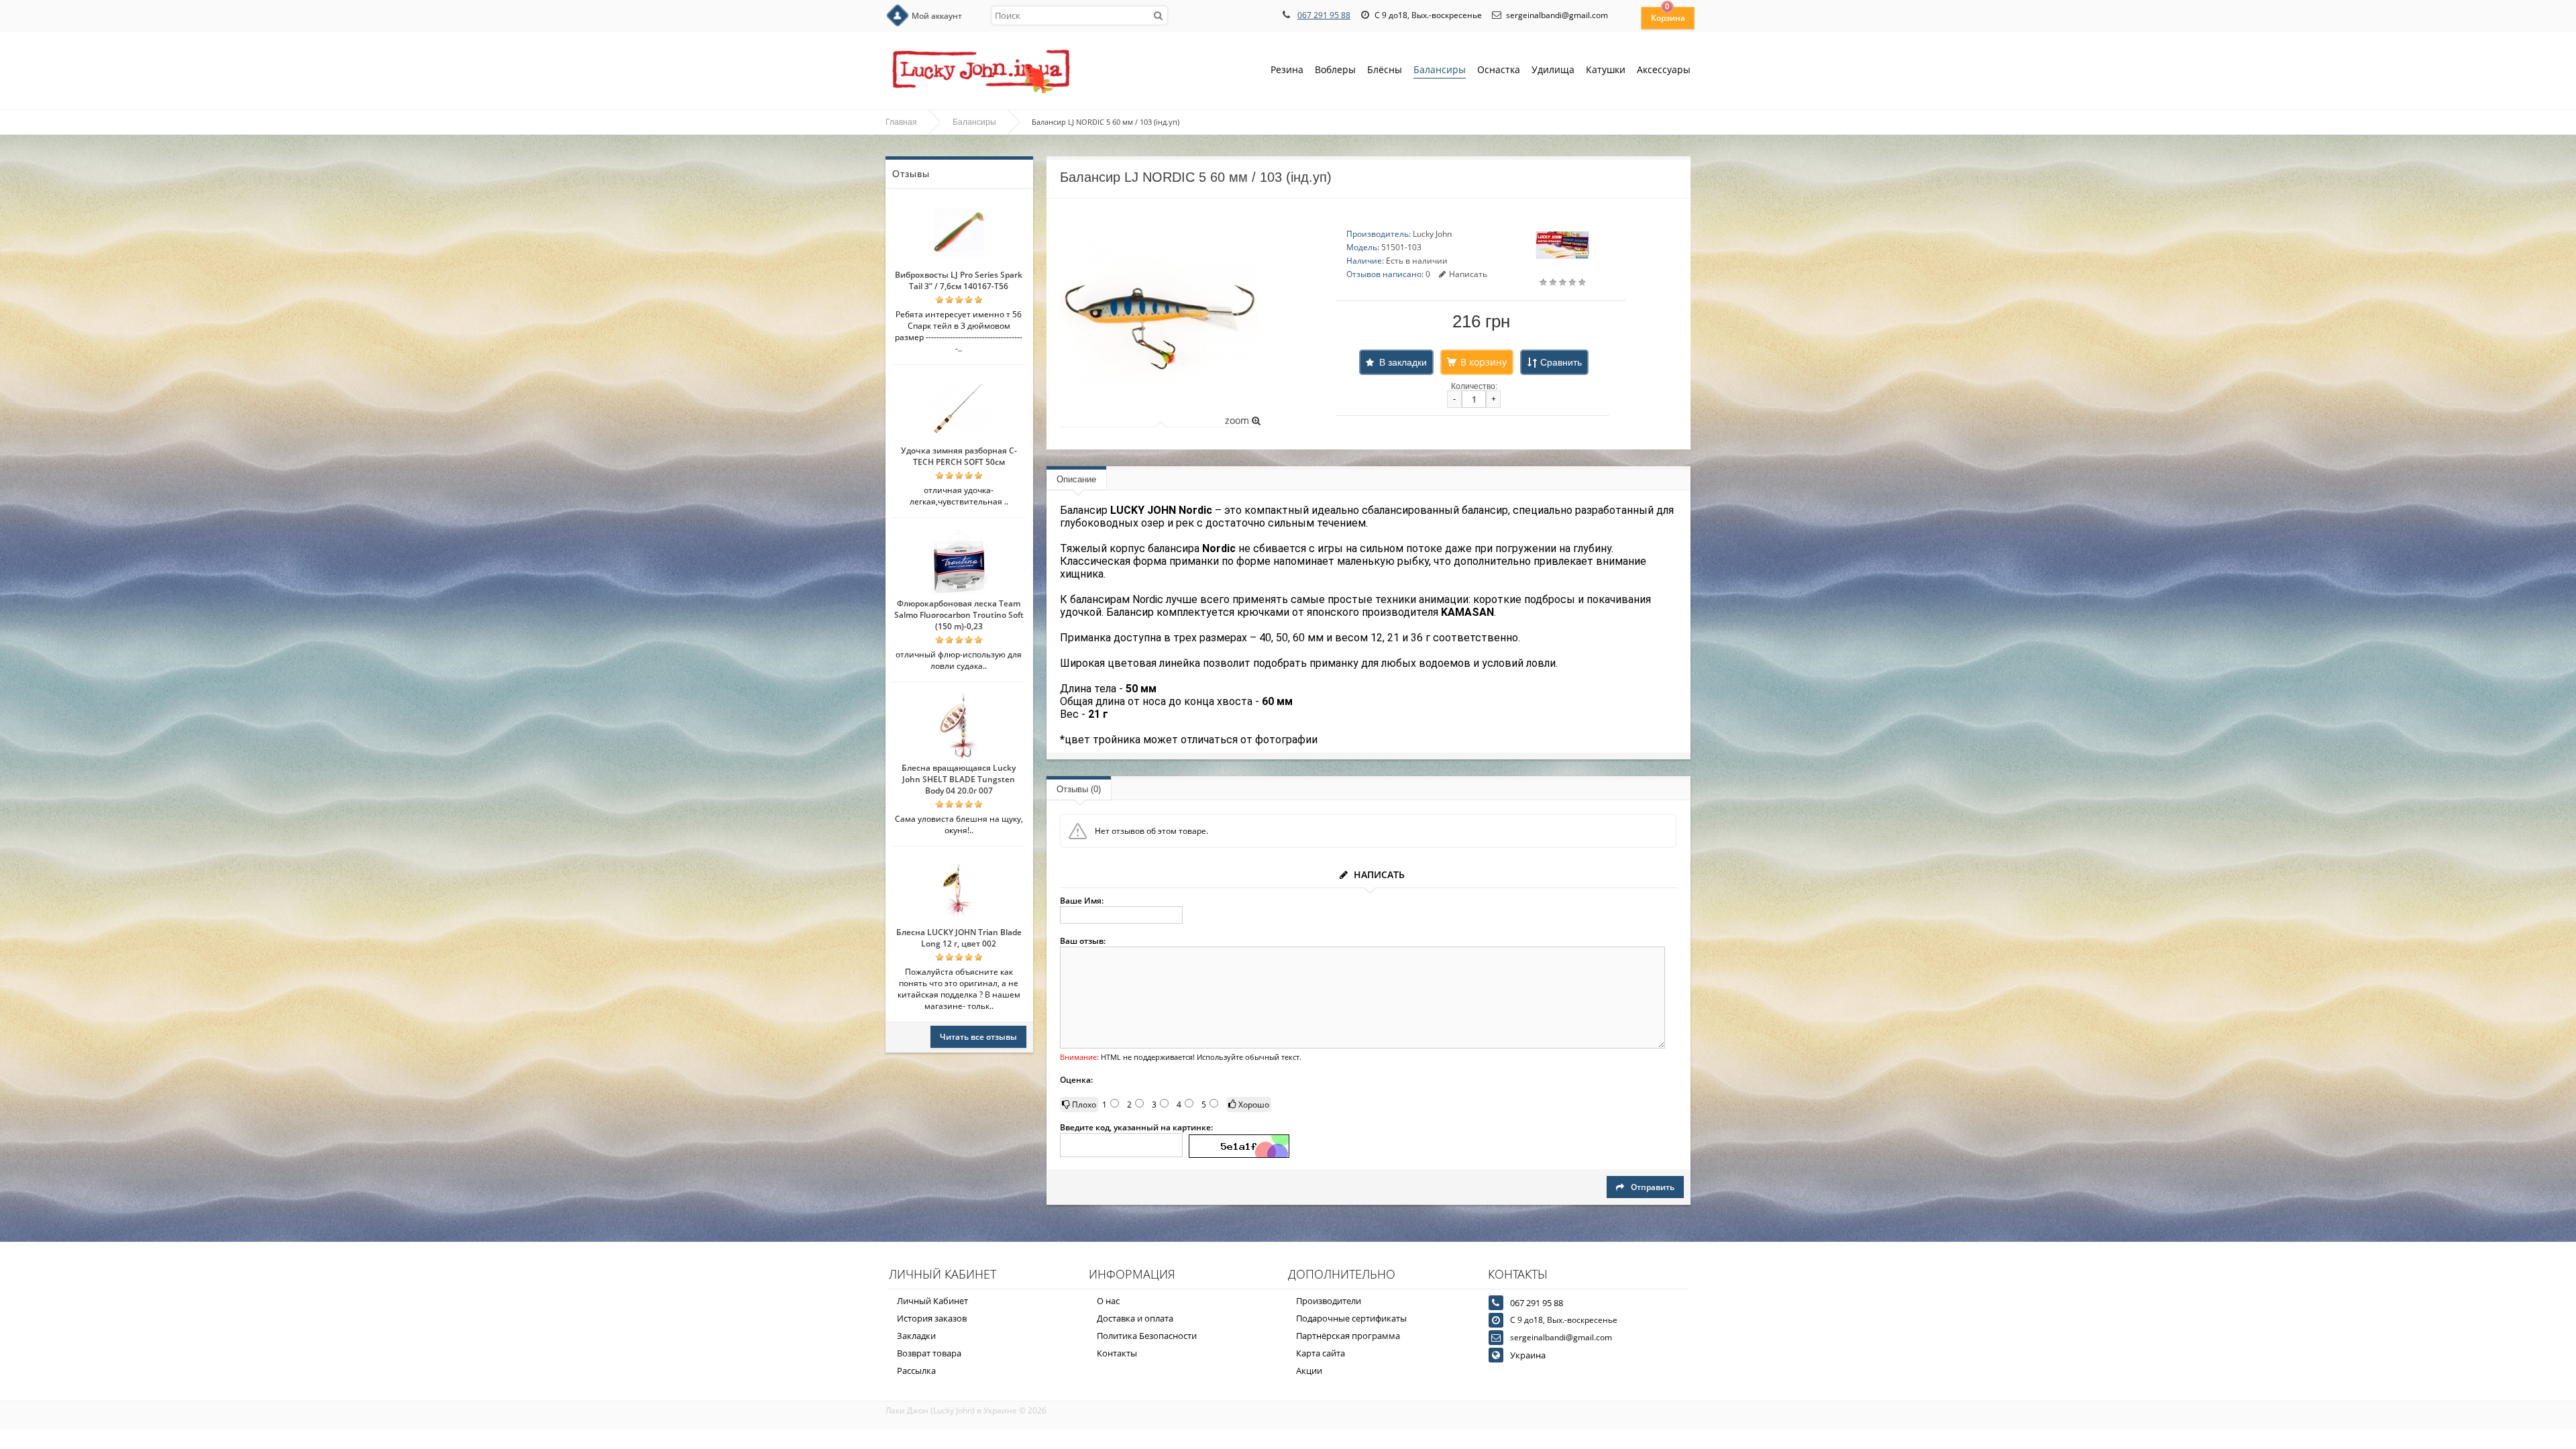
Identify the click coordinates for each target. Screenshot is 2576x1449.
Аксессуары (1664, 69)
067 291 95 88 (1324, 15)
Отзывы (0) (1079, 789)
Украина (1528, 1355)
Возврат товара (929, 1353)
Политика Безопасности (1147, 1336)
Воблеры (1335, 69)
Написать (1468, 274)
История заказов (932, 1318)
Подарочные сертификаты (1351, 1318)
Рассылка (916, 1371)
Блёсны (1385, 69)
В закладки (1403, 362)
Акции (1309, 1371)
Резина (1287, 69)
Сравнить (1561, 362)
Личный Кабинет (932, 1301)
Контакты (1117, 1353)
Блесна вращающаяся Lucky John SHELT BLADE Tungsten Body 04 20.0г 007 (959, 779)
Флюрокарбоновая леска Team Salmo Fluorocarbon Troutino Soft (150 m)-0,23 (959, 615)
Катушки (1606, 69)
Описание (1076, 479)
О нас (1108, 1301)
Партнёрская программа (1348, 1336)
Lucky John (1432, 234)
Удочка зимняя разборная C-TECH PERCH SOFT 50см (959, 456)
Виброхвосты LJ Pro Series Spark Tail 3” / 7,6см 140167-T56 (959, 280)
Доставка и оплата (1135, 1318)
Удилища (1553, 69)
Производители (1329, 1301)
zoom (1238, 420)
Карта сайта (1321, 1353)
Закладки (916, 1336)
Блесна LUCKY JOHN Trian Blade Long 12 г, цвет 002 (959, 938)
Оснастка (1499, 69)
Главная (901, 122)
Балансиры (1440, 69)
